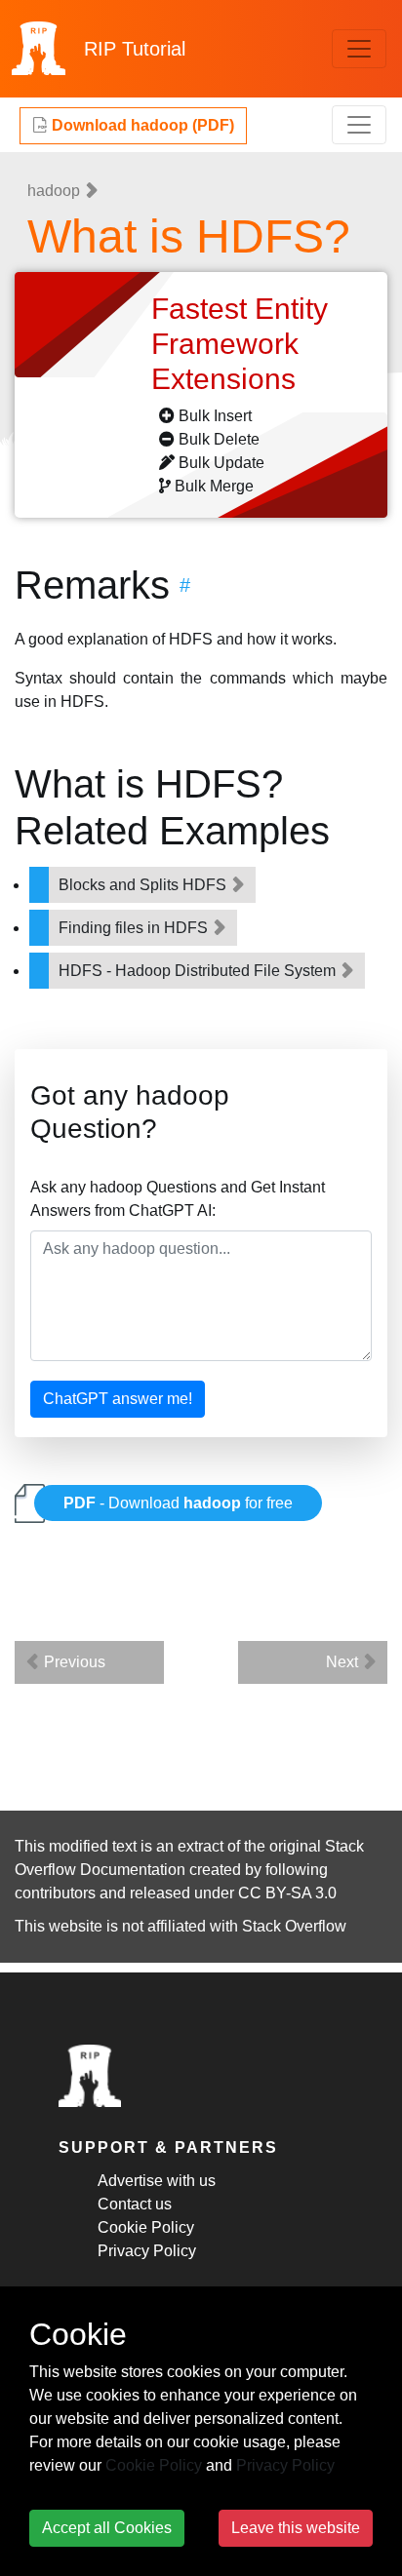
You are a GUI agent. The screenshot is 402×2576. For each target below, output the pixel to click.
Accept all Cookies (107, 2528)
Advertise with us (157, 2181)
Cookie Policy (146, 2227)
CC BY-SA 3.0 (287, 1893)
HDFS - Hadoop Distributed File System (199, 971)
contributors (55, 1893)
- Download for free (178, 1503)
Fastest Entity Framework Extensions (240, 344)
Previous (73, 1662)
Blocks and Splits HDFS (144, 885)
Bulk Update (221, 463)
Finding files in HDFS (135, 928)
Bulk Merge (214, 486)
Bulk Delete (219, 439)
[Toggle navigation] (359, 49)
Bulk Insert (215, 416)
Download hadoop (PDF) (141, 125)
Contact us (135, 2204)
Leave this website (296, 2528)
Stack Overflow (294, 1926)
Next (344, 1662)
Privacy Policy (147, 2251)
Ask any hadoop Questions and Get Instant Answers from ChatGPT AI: (178, 1199)
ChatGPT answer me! (118, 1399)
